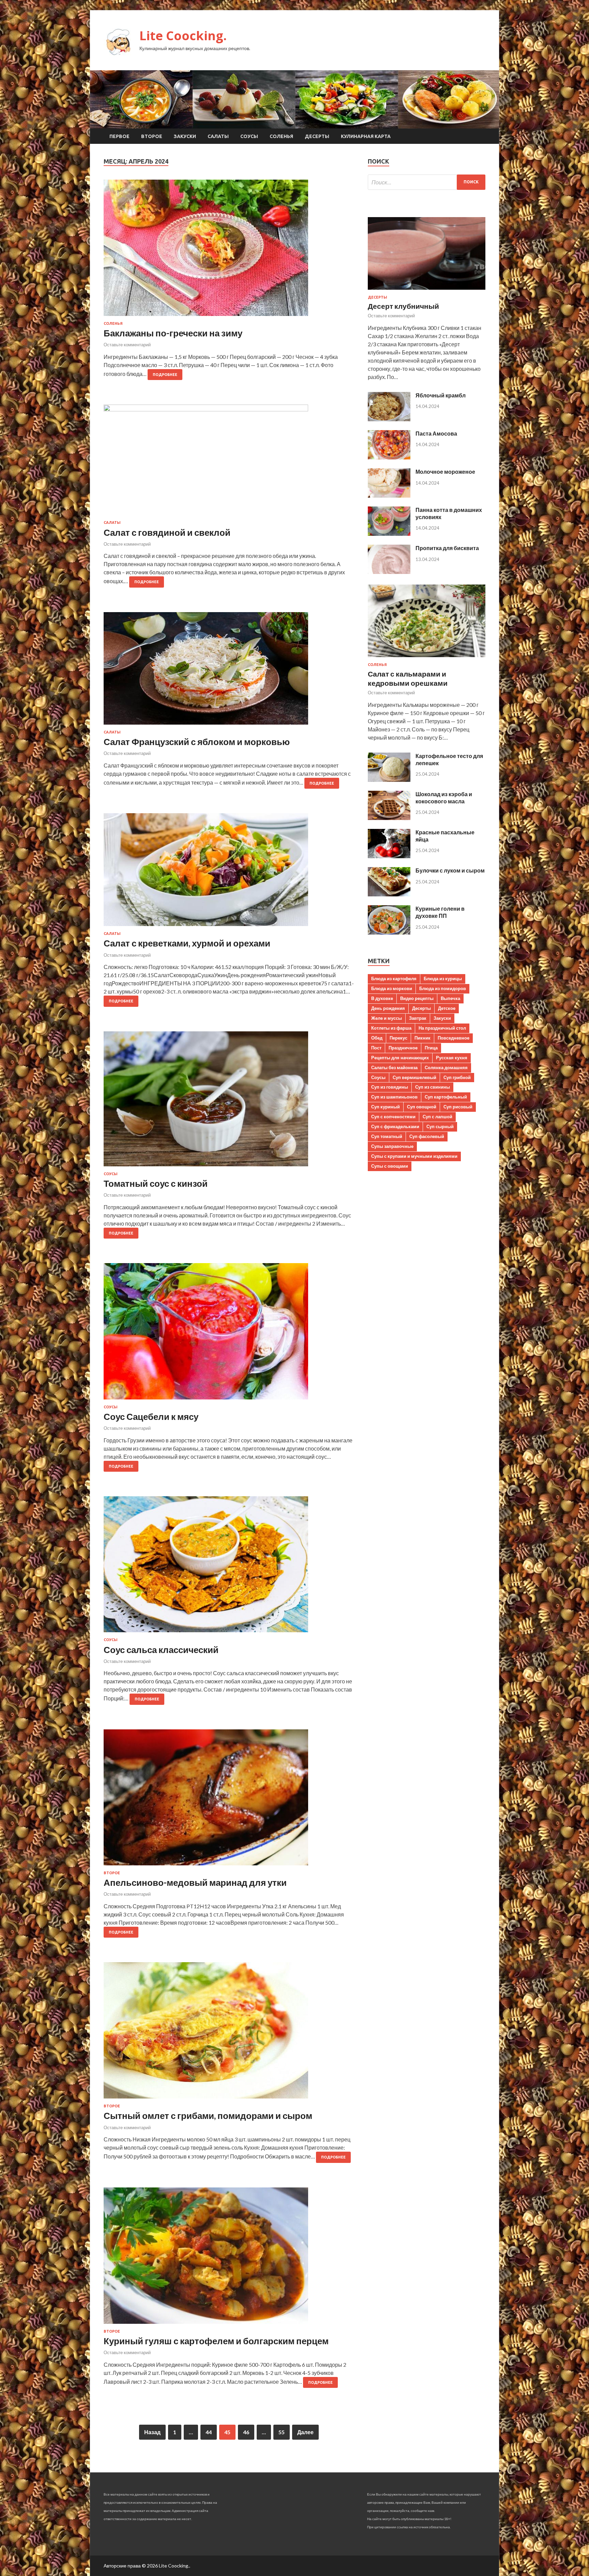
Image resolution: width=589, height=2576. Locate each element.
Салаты (218, 136)
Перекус (398, 1038)
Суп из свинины (433, 1087)
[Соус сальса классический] (229, 1567)
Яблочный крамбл (441, 395)
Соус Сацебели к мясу (151, 1416)
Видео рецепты (417, 998)
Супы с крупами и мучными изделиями (414, 1156)
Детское (447, 1008)
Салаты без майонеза (394, 1067)
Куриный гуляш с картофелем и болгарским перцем (216, 2341)
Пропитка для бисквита (447, 548)
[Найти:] (427, 182)
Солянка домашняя (446, 1067)
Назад (152, 2432)
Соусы (249, 136)
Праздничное (403, 1048)
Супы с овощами (390, 1166)
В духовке (382, 998)
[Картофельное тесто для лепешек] (389, 780)
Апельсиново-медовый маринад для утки (195, 1882)
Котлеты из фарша (391, 1028)
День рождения (388, 1008)
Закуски (185, 136)
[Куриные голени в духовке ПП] (389, 932)
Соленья (281, 136)
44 (209, 2432)
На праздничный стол (442, 1028)
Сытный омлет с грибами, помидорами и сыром (208, 2116)
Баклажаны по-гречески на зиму (173, 333)
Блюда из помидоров (443, 988)
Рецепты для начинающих (400, 1058)
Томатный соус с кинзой (156, 1183)
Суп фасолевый (427, 1136)
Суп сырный (440, 1126)
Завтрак (418, 1018)
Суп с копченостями (393, 1117)
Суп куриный (386, 1107)
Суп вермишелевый (414, 1077)
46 (246, 2432)
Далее (305, 2432)
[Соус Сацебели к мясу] (229, 1334)
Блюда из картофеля (394, 979)
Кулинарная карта (366, 136)
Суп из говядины (390, 1087)
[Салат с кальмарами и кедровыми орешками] (427, 658)
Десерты (317, 136)
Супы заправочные (392, 1146)
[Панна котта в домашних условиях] (389, 534)
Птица (431, 1048)
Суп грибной (457, 1077)
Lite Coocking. (183, 36)
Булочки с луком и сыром (450, 870)
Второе (152, 136)
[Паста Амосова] (389, 457)
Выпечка (450, 998)
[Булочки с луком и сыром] (389, 894)
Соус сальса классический (161, 1650)
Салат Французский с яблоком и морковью (197, 742)
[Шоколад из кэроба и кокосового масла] (389, 818)
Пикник (422, 1038)
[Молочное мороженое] (389, 495)
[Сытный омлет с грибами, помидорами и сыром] (229, 2033)
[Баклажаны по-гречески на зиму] (229, 251)
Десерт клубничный (403, 306)
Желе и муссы (387, 1018)
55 (282, 2432)
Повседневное (454, 1038)
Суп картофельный (446, 1097)
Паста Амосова (436, 433)
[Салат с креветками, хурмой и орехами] (229, 872)
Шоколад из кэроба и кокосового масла (444, 798)
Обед (377, 1038)
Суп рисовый (458, 1107)
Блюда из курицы (443, 979)
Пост (376, 1048)
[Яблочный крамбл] (389, 419)
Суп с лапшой (437, 1117)
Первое (119, 136)
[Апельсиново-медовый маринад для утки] (229, 1800)
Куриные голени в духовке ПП (440, 912)
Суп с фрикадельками (395, 1126)
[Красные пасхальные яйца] (389, 856)
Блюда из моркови (392, 988)
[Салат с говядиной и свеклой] (229, 463)
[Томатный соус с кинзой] (229, 1102)
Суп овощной (422, 1107)
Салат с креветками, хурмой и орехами (187, 943)
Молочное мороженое (445, 472)
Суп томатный (387, 1136)
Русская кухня (452, 1058)
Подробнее (165, 375)
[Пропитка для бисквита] (389, 572)
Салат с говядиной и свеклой (167, 532)
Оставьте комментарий (127, 345)
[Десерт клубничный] (427, 291)
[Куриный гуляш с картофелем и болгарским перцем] (229, 2258)
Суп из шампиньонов (394, 1097)
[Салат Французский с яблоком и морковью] (229, 671)
